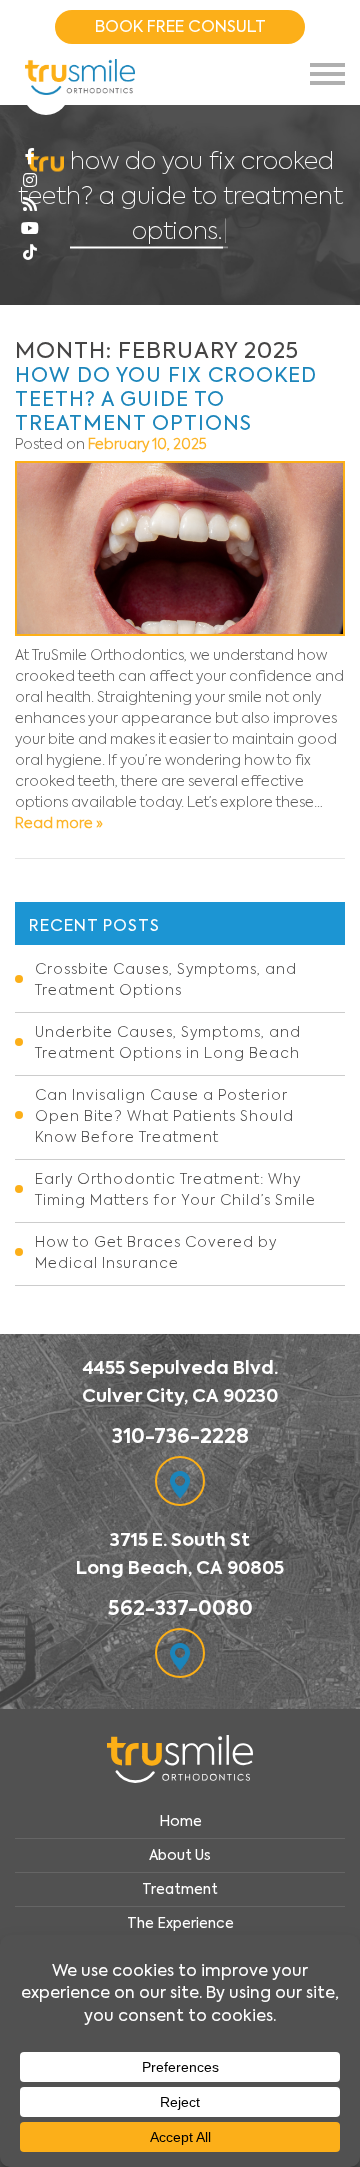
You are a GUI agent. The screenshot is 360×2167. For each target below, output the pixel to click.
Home (180, 1821)
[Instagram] (30, 181)
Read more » (59, 824)
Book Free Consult (180, 26)
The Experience (180, 1923)
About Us (180, 1855)
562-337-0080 (180, 1608)
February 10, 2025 (147, 445)
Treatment (180, 1889)
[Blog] (30, 205)
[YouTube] (30, 229)
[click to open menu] (327, 74)
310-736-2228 (180, 1436)
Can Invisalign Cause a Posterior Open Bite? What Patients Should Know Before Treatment (164, 1117)
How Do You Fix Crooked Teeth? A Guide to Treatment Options (166, 399)
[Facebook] (30, 157)
